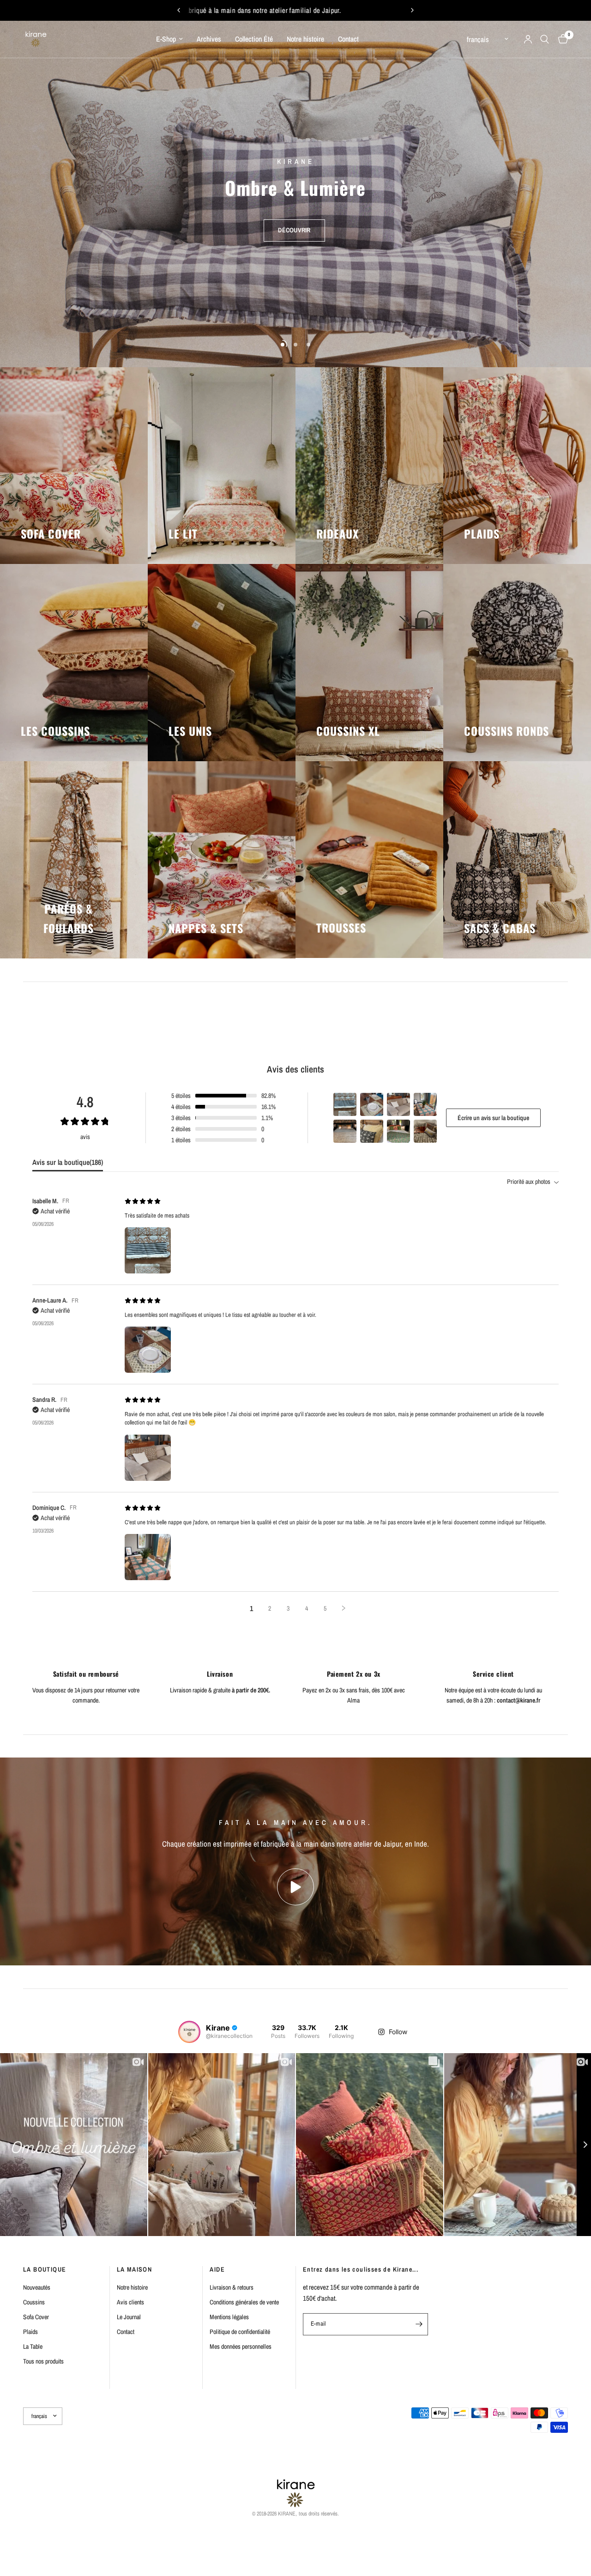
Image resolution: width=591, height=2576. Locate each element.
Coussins (34, 2302)
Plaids (30, 2332)
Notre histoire (305, 39)
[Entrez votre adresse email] (419, 2324)
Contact (348, 39)
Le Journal (129, 2317)
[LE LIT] (222, 466)
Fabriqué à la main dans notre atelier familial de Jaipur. (345, 10)
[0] (561, 39)
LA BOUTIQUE (45, 2269)
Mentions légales (229, 2317)
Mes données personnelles (241, 2346)
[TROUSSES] (369, 860)
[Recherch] (545, 39)
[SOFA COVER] (74, 466)
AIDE (217, 2269)
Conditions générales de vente (244, 2302)
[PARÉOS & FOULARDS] (74, 860)
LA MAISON (135, 2269)
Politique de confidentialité (240, 2332)
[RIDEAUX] (369, 466)
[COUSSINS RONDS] (517, 663)
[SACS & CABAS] (517, 860)
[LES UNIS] (222, 663)
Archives (209, 39)
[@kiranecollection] (189, 2032)
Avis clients (130, 2302)
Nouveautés (37, 2287)
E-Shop (166, 39)
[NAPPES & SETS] (222, 860)
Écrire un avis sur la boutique (493, 1118)
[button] (294, 220)
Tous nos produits (43, 2361)
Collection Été (254, 39)
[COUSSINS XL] (369, 663)
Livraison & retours (232, 2287)
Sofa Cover (36, 2317)
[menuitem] (169, 39)
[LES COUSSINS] (74, 663)
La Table (33, 2346)
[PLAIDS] (517, 466)
